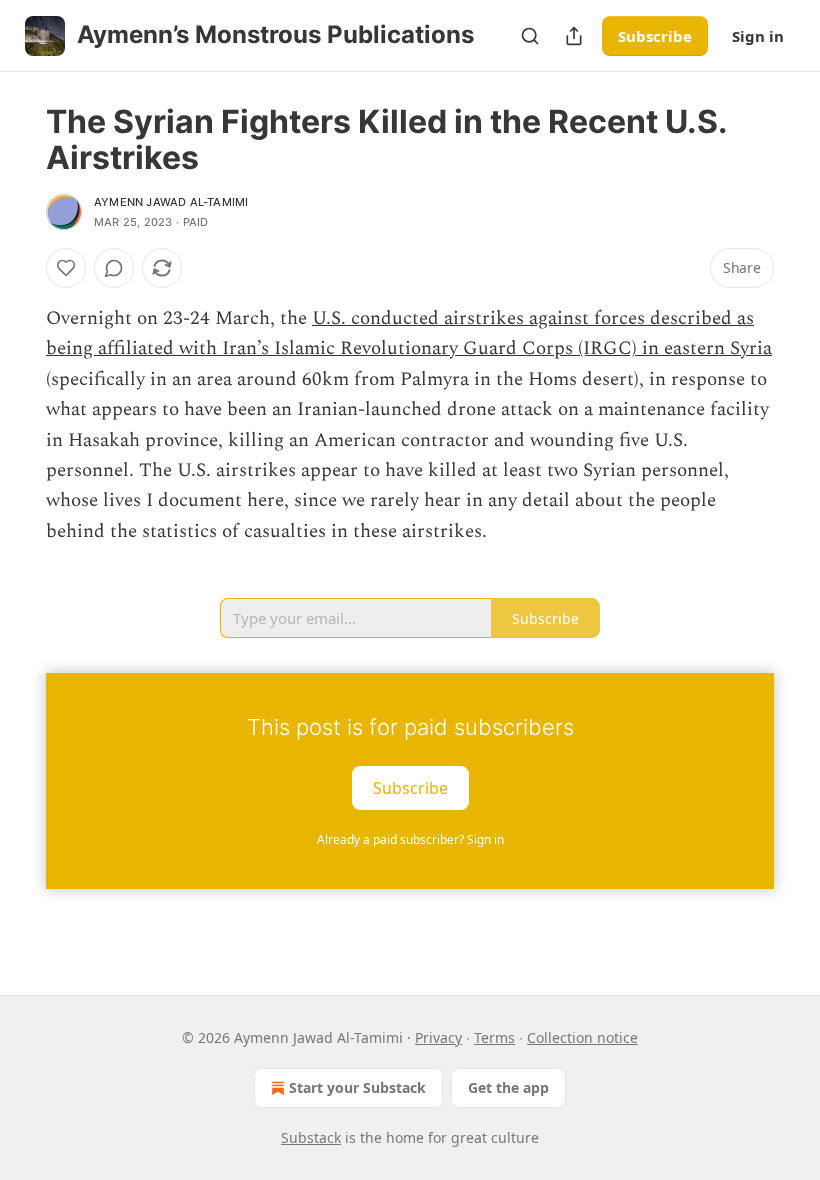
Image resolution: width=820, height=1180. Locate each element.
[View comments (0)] (114, 268)
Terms (494, 1037)
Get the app (508, 1087)
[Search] (530, 36)
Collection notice (582, 1037)
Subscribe (655, 36)
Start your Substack (357, 1087)
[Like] (66, 268)
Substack (311, 1137)
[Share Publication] (574, 36)
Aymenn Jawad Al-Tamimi (171, 202)
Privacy (438, 1037)
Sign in (758, 36)
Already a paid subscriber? (410, 839)
